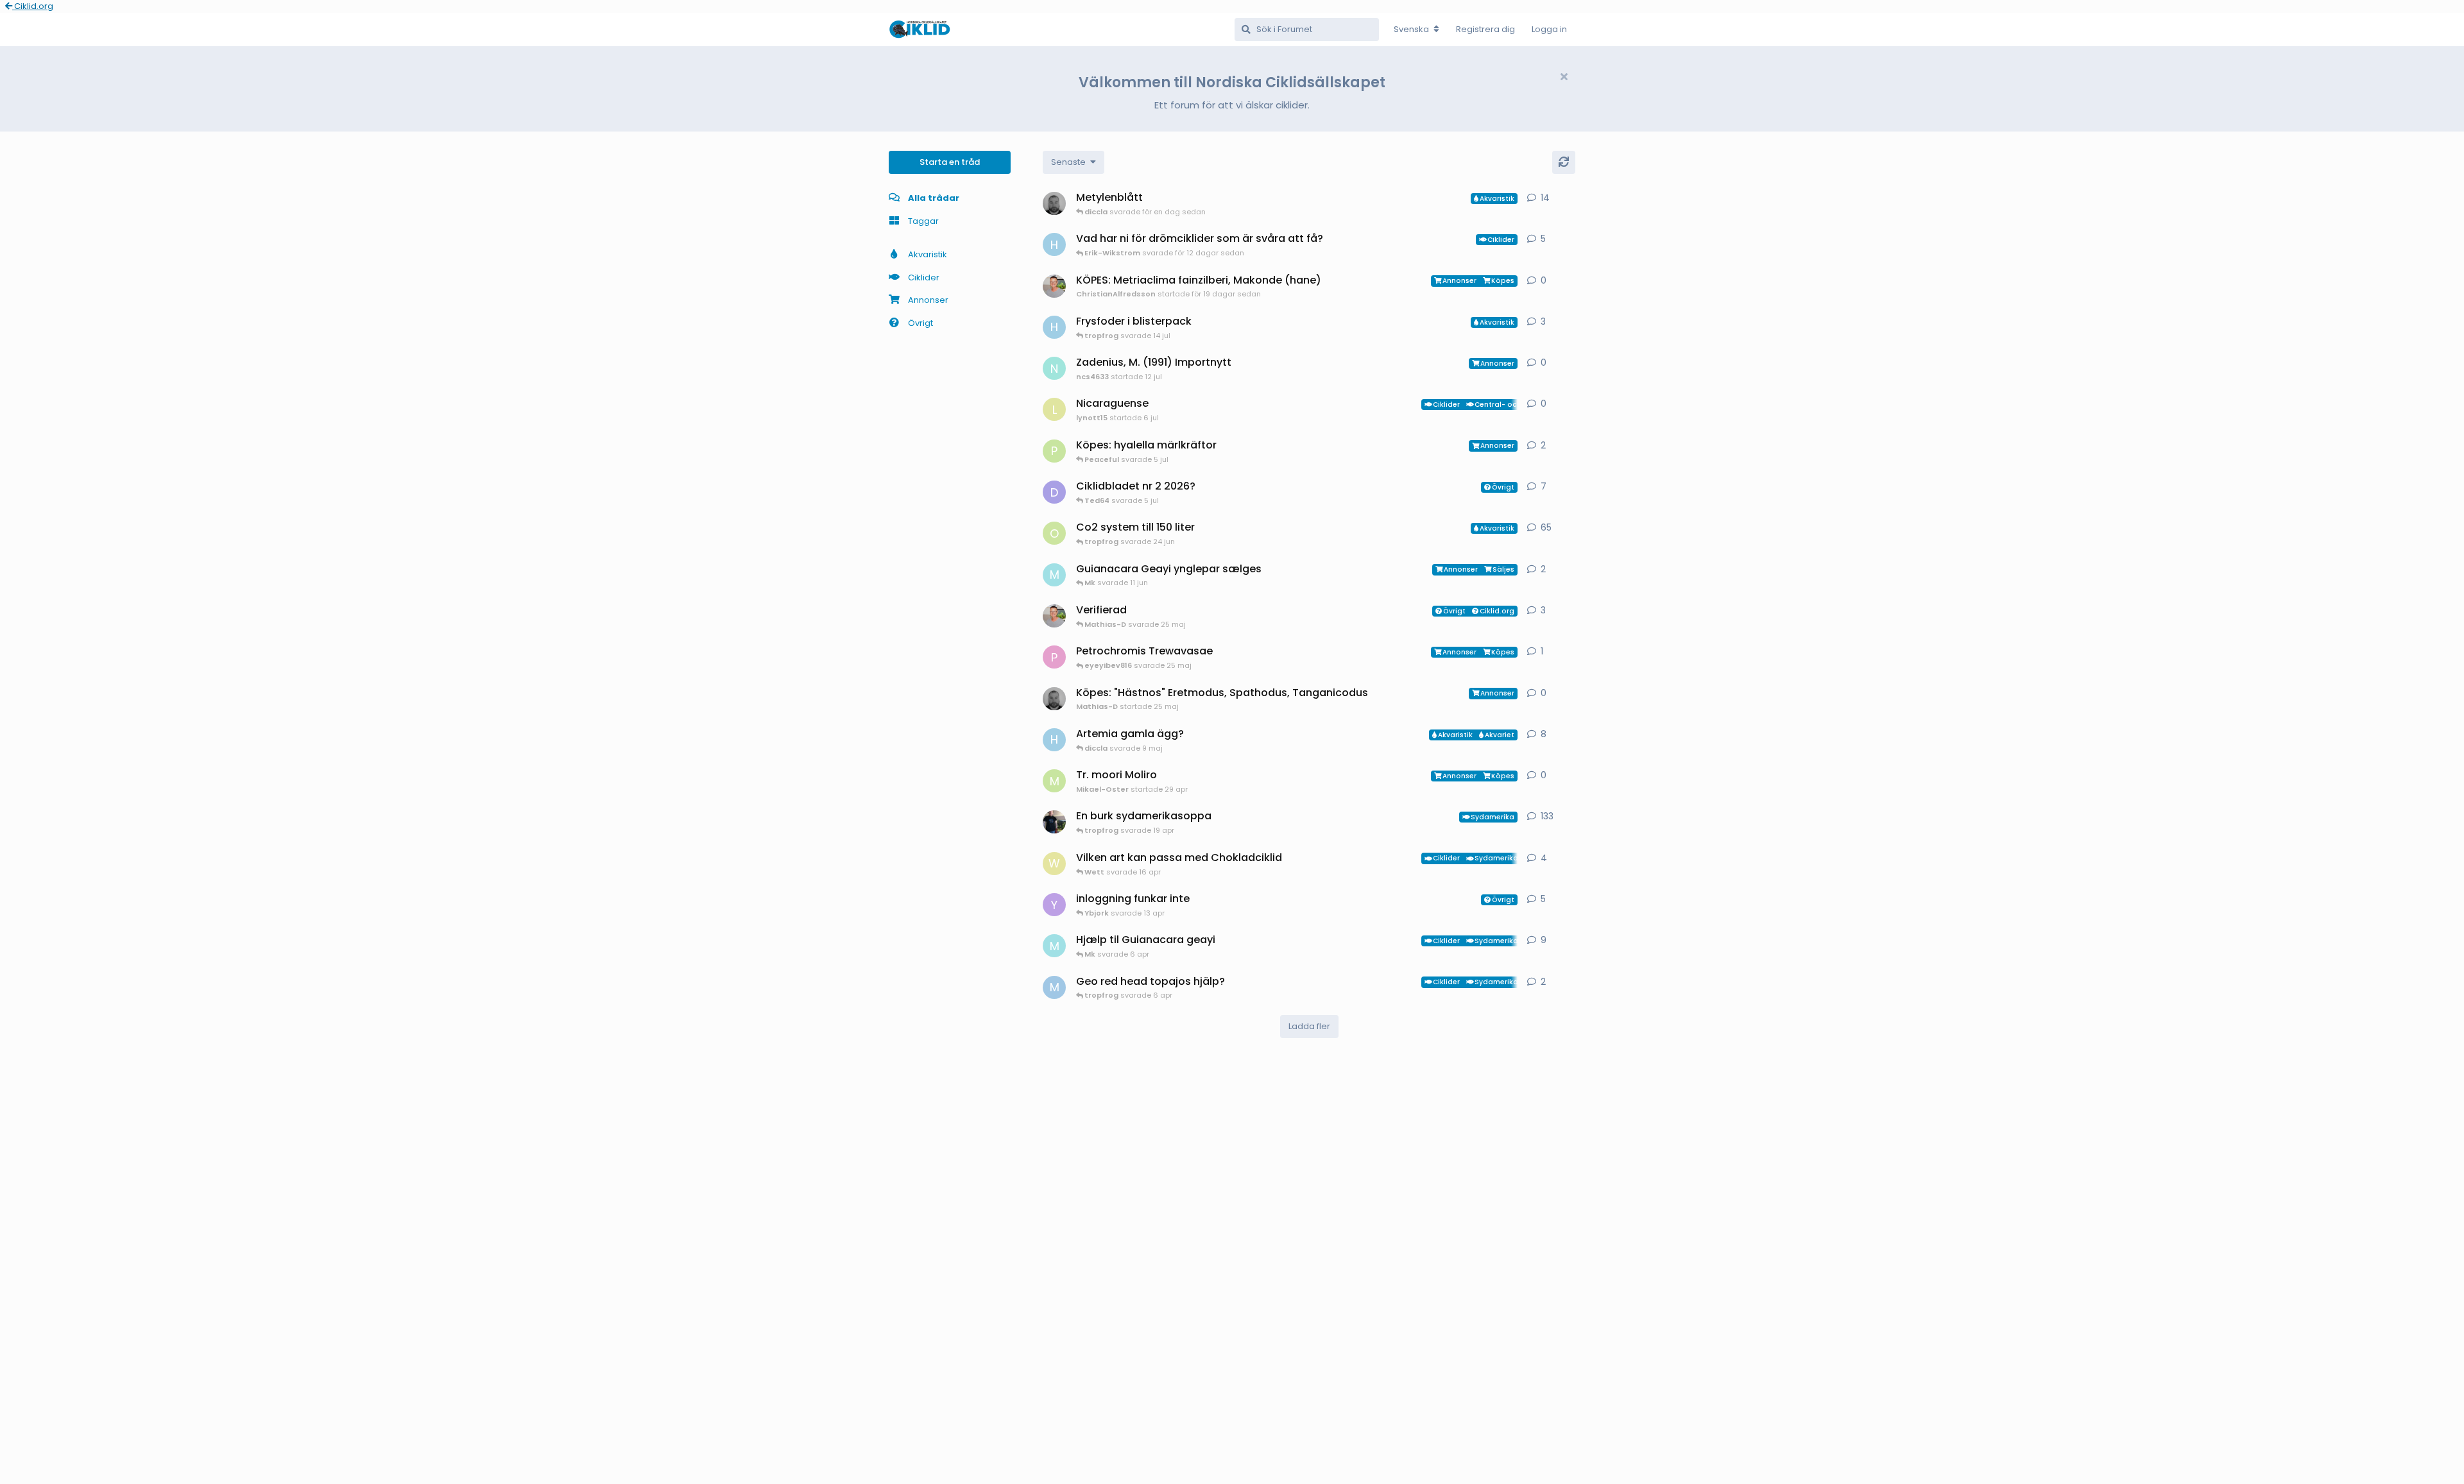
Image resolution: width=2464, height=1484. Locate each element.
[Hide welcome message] (1564, 77)
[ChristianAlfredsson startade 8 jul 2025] (1054, 616)
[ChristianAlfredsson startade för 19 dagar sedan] (1054, 286)
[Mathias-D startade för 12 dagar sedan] (1054, 203)
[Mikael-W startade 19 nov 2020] (1054, 822)
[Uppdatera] (1564, 162)
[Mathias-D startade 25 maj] (1054, 699)
